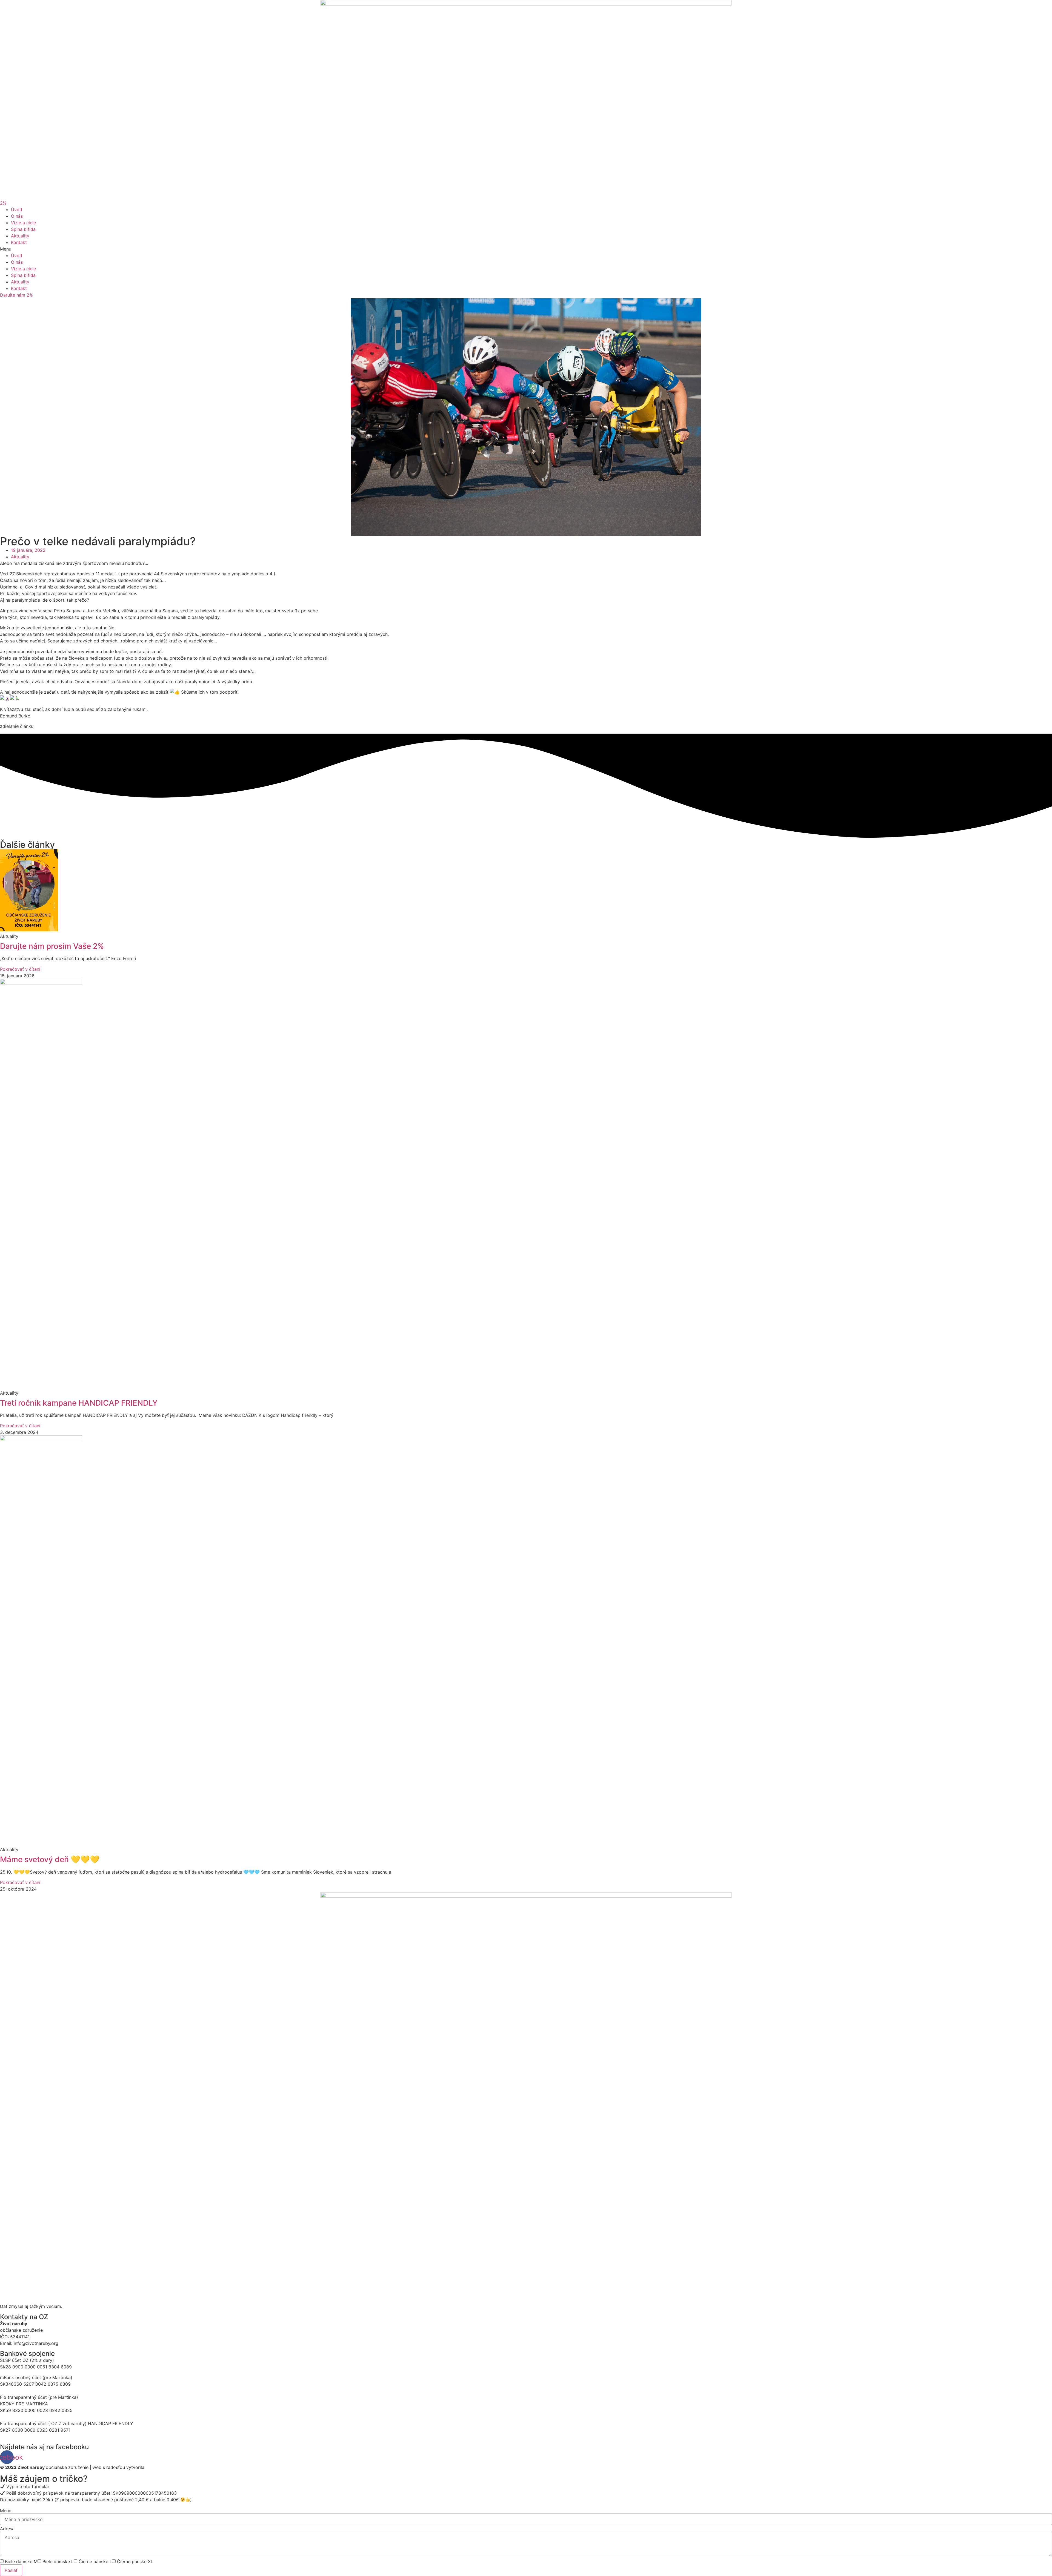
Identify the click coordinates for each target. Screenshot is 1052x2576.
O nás (17, 216)
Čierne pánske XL (135, 2561)
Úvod (17, 209)
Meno (6, 2511)
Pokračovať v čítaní (20, 969)
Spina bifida (23, 229)
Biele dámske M (21, 2561)
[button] (3, 203)
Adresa (7, 2529)
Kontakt (19, 242)
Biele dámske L (58, 2561)
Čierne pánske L (95, 2561)
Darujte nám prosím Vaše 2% (52, 946)
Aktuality (20, 236)
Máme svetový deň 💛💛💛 (50, 1859)
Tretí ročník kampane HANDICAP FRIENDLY (79, 1403)
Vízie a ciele (23, 223)
